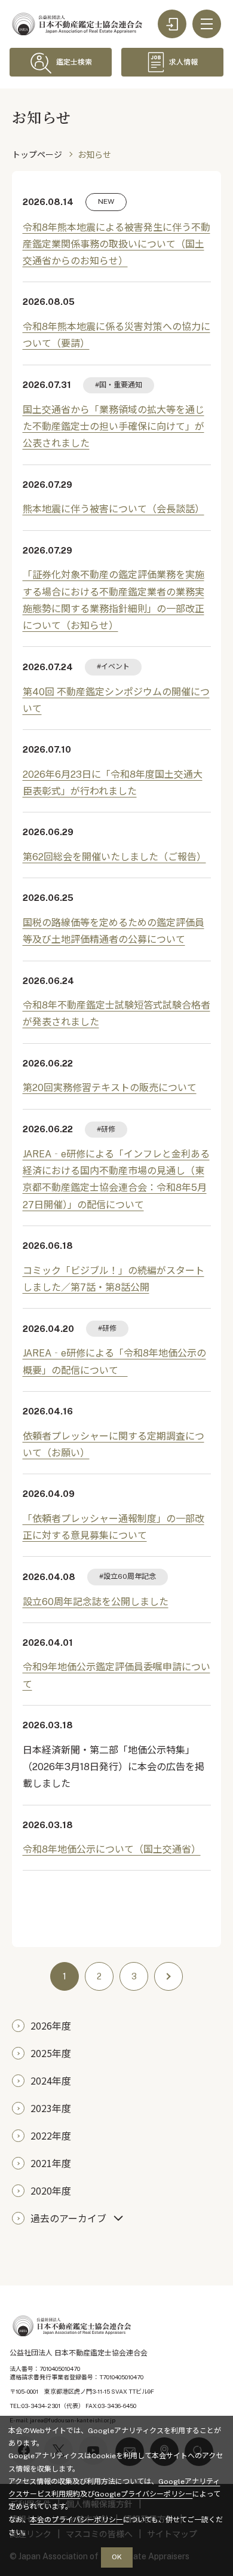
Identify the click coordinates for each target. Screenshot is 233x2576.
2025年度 (51, 2053)
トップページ (37, 155)
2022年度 (51, 2135)
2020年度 (51, 2190)
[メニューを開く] (207, 24)
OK (117, 2557)
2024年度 (51, 2080)
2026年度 (51, 2025)
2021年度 (51, 2163)
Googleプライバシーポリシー (143, 2494)
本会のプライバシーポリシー (76, 2520)
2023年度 (51, 2108)
